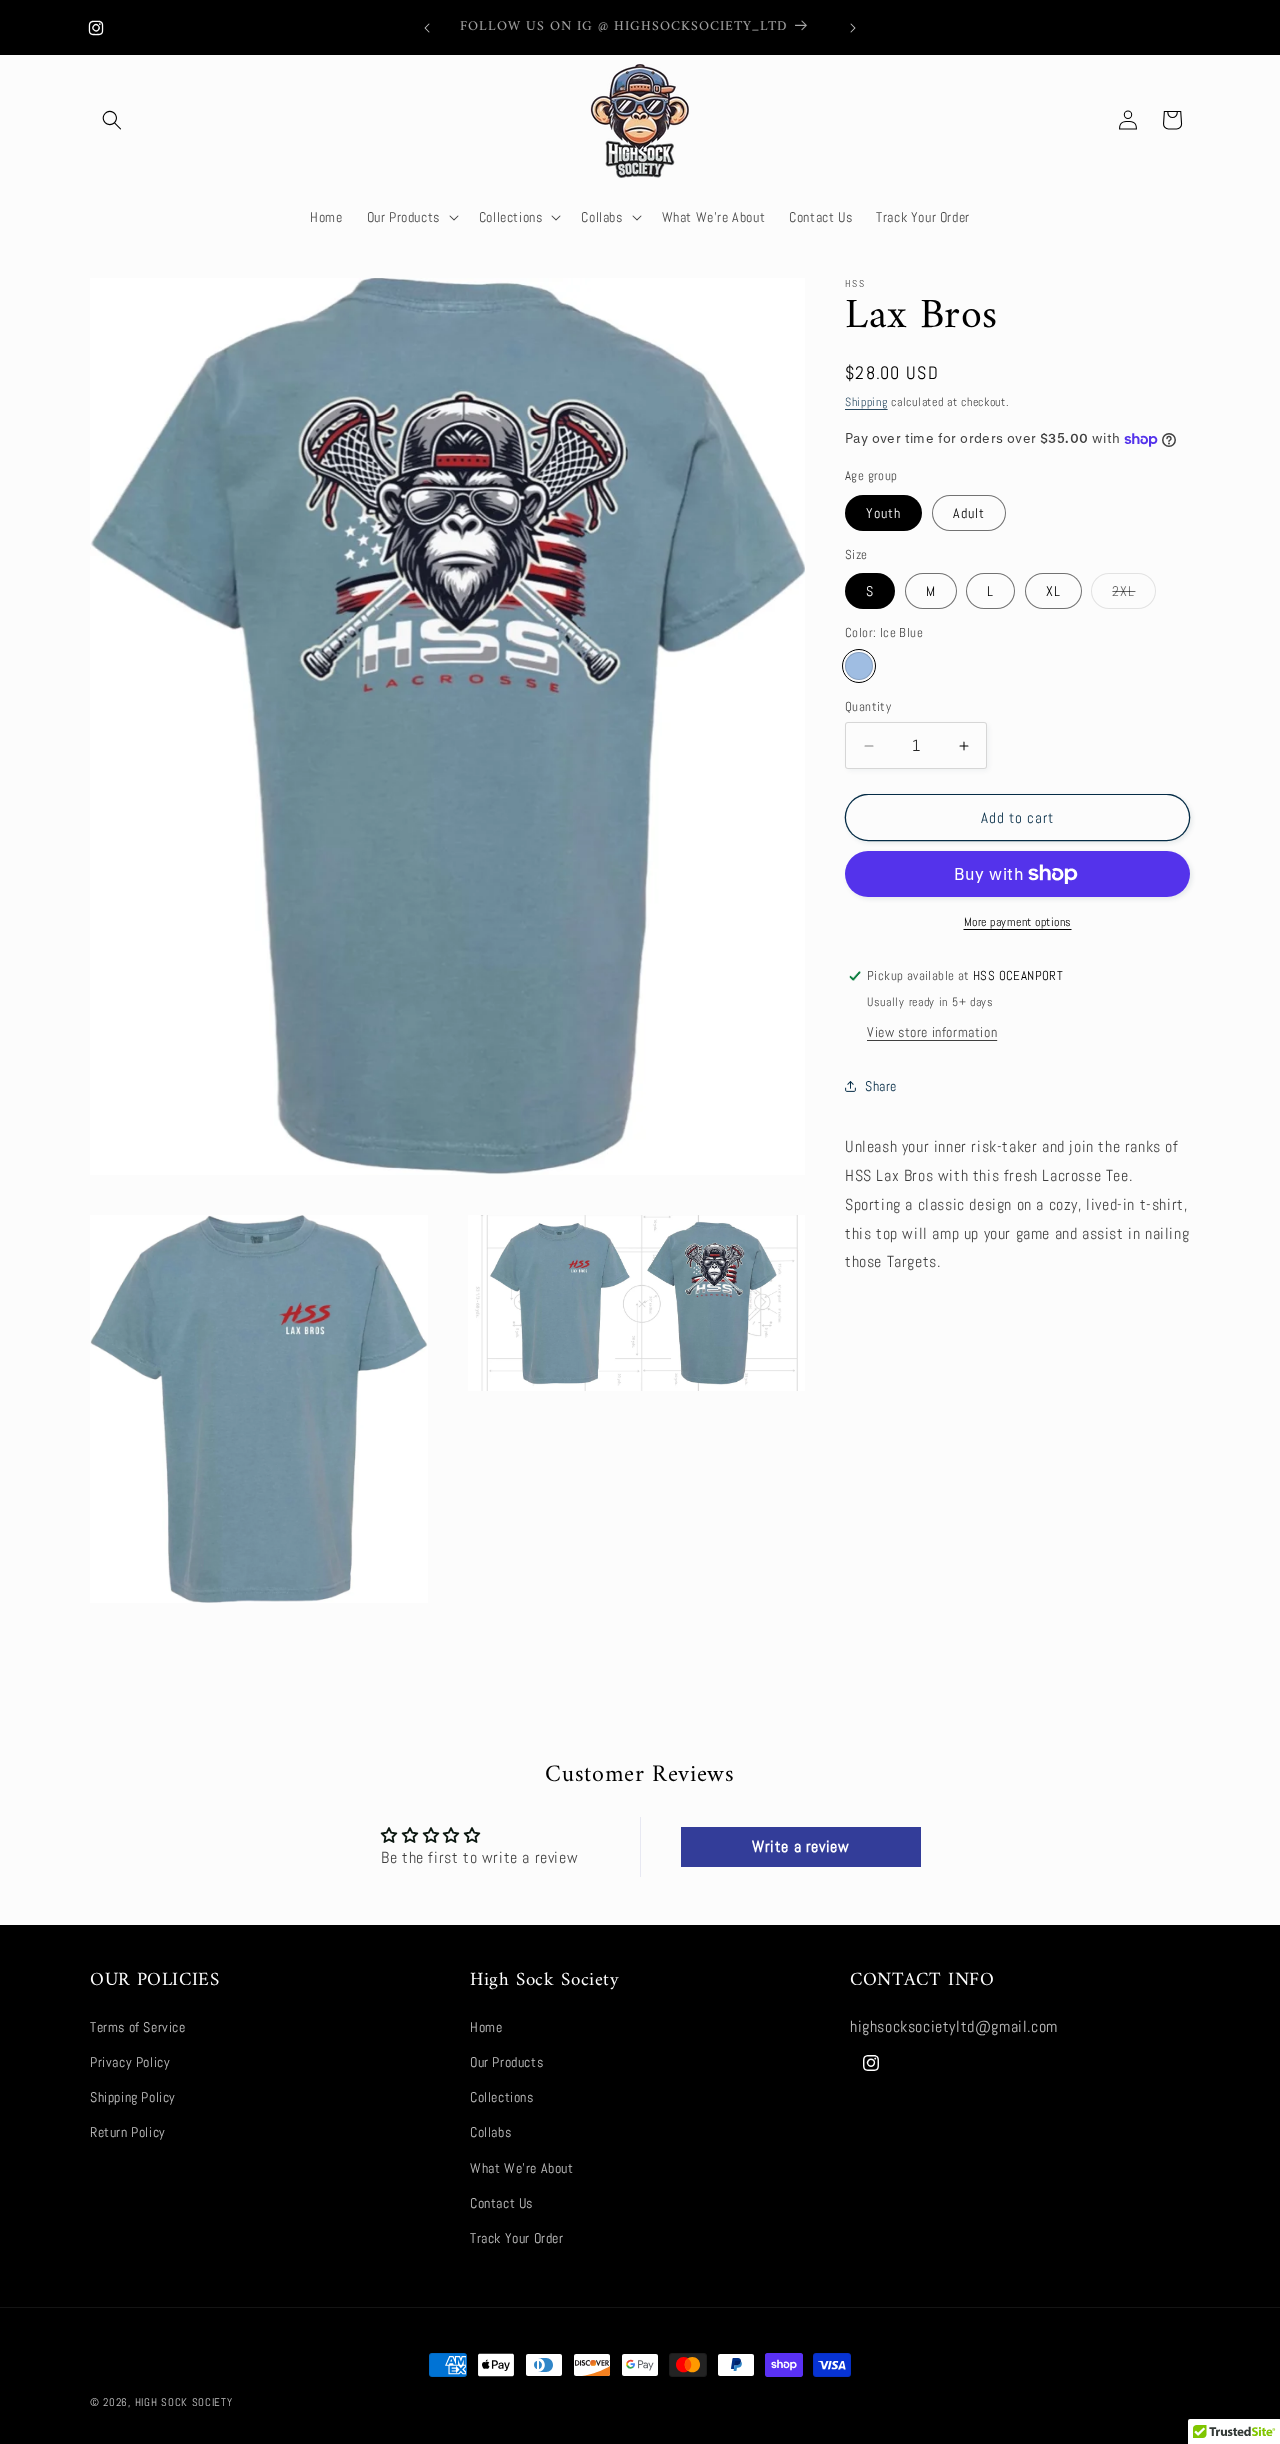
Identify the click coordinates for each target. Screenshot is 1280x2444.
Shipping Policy (133, 2098)
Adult (969, 513)
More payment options (1018, 922)
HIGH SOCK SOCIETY (184, 2402)
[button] (112, 120)
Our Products (506, 2062)
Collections (502, 2098)
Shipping (866, 402)
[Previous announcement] (427, 28)
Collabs (490, 2133)
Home (486, 2027)
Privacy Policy (130, 2062)
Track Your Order (517, 2238)
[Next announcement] (853, 28)
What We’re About (522, 2168)
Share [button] (881, 1086)
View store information (932, 1032)
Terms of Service (138, 2027)
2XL (1134, 595)
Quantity (868, 706)
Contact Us (501, 2203)
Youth (883, 513)
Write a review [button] (800, 1846)
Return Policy (128, 2133)
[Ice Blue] (859, 666)
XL (1053, 591)
